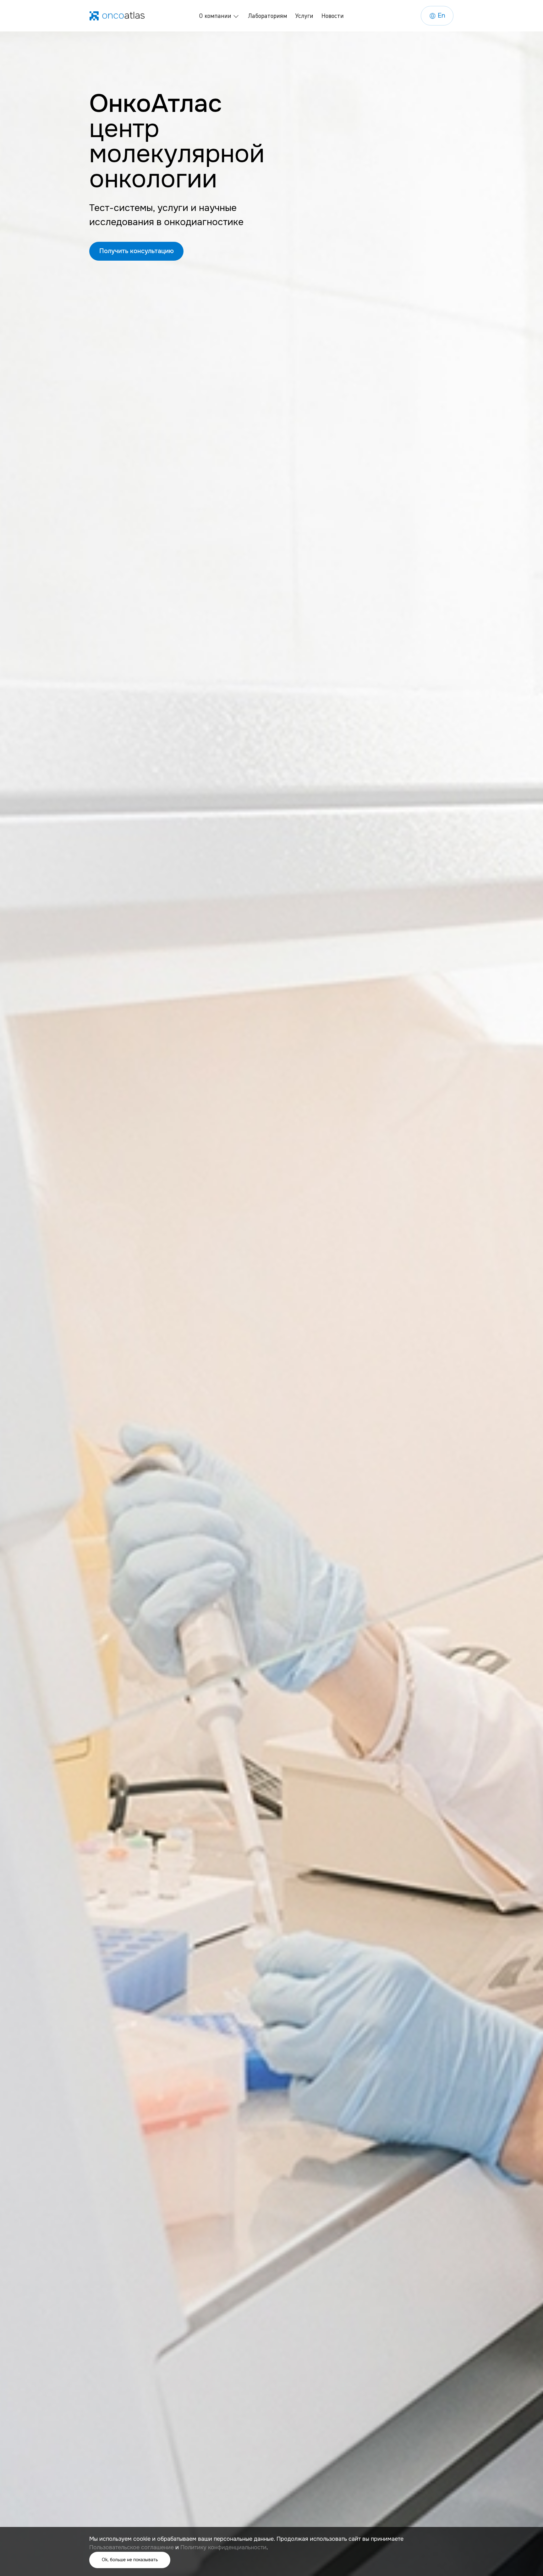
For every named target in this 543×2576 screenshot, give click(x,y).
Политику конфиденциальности (223, 2547)
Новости (333, 16)
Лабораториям (268, 16)
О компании (215, 16)
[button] (136, 251)
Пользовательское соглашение (132, 2547)
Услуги (304, 16)
